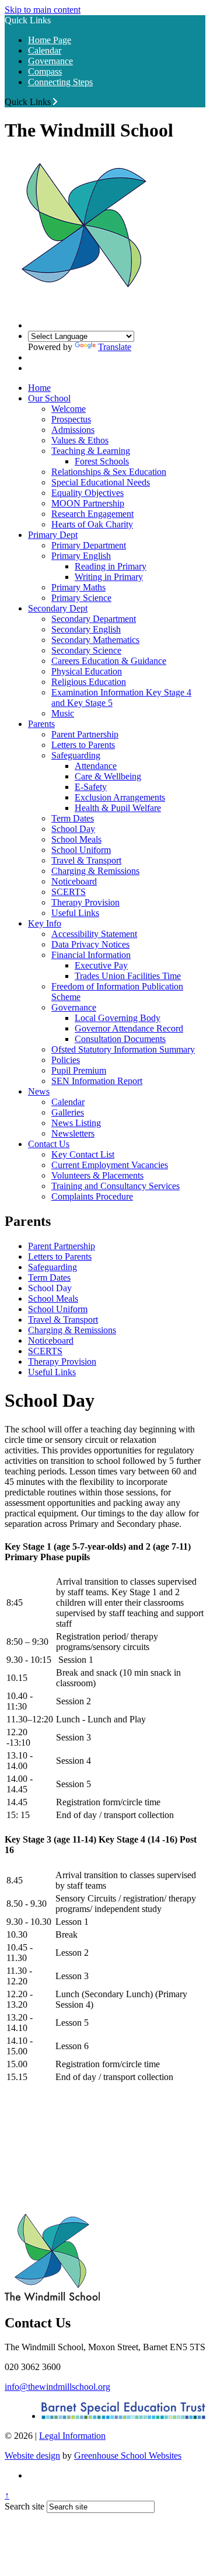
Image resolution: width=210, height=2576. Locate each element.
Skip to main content (43, 10)
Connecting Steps (60, 82)
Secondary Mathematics (95, 640)
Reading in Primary (111, 566)
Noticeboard (74, 881)
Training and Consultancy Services (116, 1186)
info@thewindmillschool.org (57, 2387)
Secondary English (86, 629)
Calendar (45, 50)
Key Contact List (83, 1154)
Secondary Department (94, 619)
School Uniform (81, 850)
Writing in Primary (109, 577)
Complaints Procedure (92, 1196)
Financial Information (91, 955)
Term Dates (73, 818)
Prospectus (71, 419)
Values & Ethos (80, 440)
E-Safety (91, 787)
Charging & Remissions (95, 871)
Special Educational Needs (101, 482)
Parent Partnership (85, 734)
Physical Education (87, 671)
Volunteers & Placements (97, 1175)
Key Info (45, 923)
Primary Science (81, 598)
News (39, 1091)
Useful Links (75, 913)
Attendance (96, 766)
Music (63, 713)
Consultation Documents (120, 1039)
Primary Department (89, 545)
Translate (115, 347)
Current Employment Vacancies (110, 1165)
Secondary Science (86, 650)
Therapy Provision (85, 902)
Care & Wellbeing (108, 776)
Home (39, 388)
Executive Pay (101, 965)
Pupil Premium (79, 1070)
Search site (24, 2506)
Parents (41, 724)
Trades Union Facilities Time (128, 976)
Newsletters (73, 1133)
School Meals (76, 839)
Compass (45, 71)
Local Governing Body (118, 1018)
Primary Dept (53, 535)
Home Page (50, 40)
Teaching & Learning (91, 451)
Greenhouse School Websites (128, 2456)
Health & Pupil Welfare (118, 808)
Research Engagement (92, 514)
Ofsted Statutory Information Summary (123, 1049)
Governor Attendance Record (129, 1028)
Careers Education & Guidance (109, 661)
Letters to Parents (83, 745)
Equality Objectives (87, 493)
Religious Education (89, 682)
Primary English (81, 556)
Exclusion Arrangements (120, 797)
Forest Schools (102, 461)
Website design (32, 2456)
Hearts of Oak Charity (92, 524)
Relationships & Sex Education (109, 472)
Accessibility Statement (94, 934)
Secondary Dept (58, 608)
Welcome (69, 409)
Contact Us (49, 1144)
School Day (73, 829)
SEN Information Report (97, 1081)
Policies (66, 1060)
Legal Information (72, 2436)
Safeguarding (76, 755)
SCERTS (69, 892)
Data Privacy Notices (90, 944)
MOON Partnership (88, 503)
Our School (49, 398)
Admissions (73, 430)
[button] (55, 102)
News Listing (76, 1123)
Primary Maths (78, 587)
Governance (50, 61)
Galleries (68, 1112)
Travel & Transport (86, 860)
